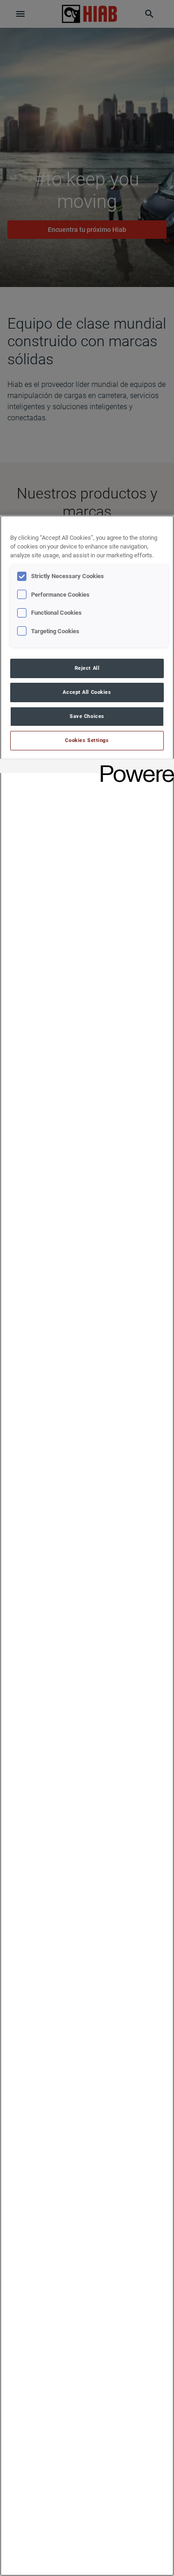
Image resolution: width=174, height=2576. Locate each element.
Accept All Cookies (87, 692)
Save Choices (87, 716)
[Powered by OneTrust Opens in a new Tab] (134, 767)
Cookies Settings (87, 740)
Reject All (87, 668)
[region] (87, 1546)
